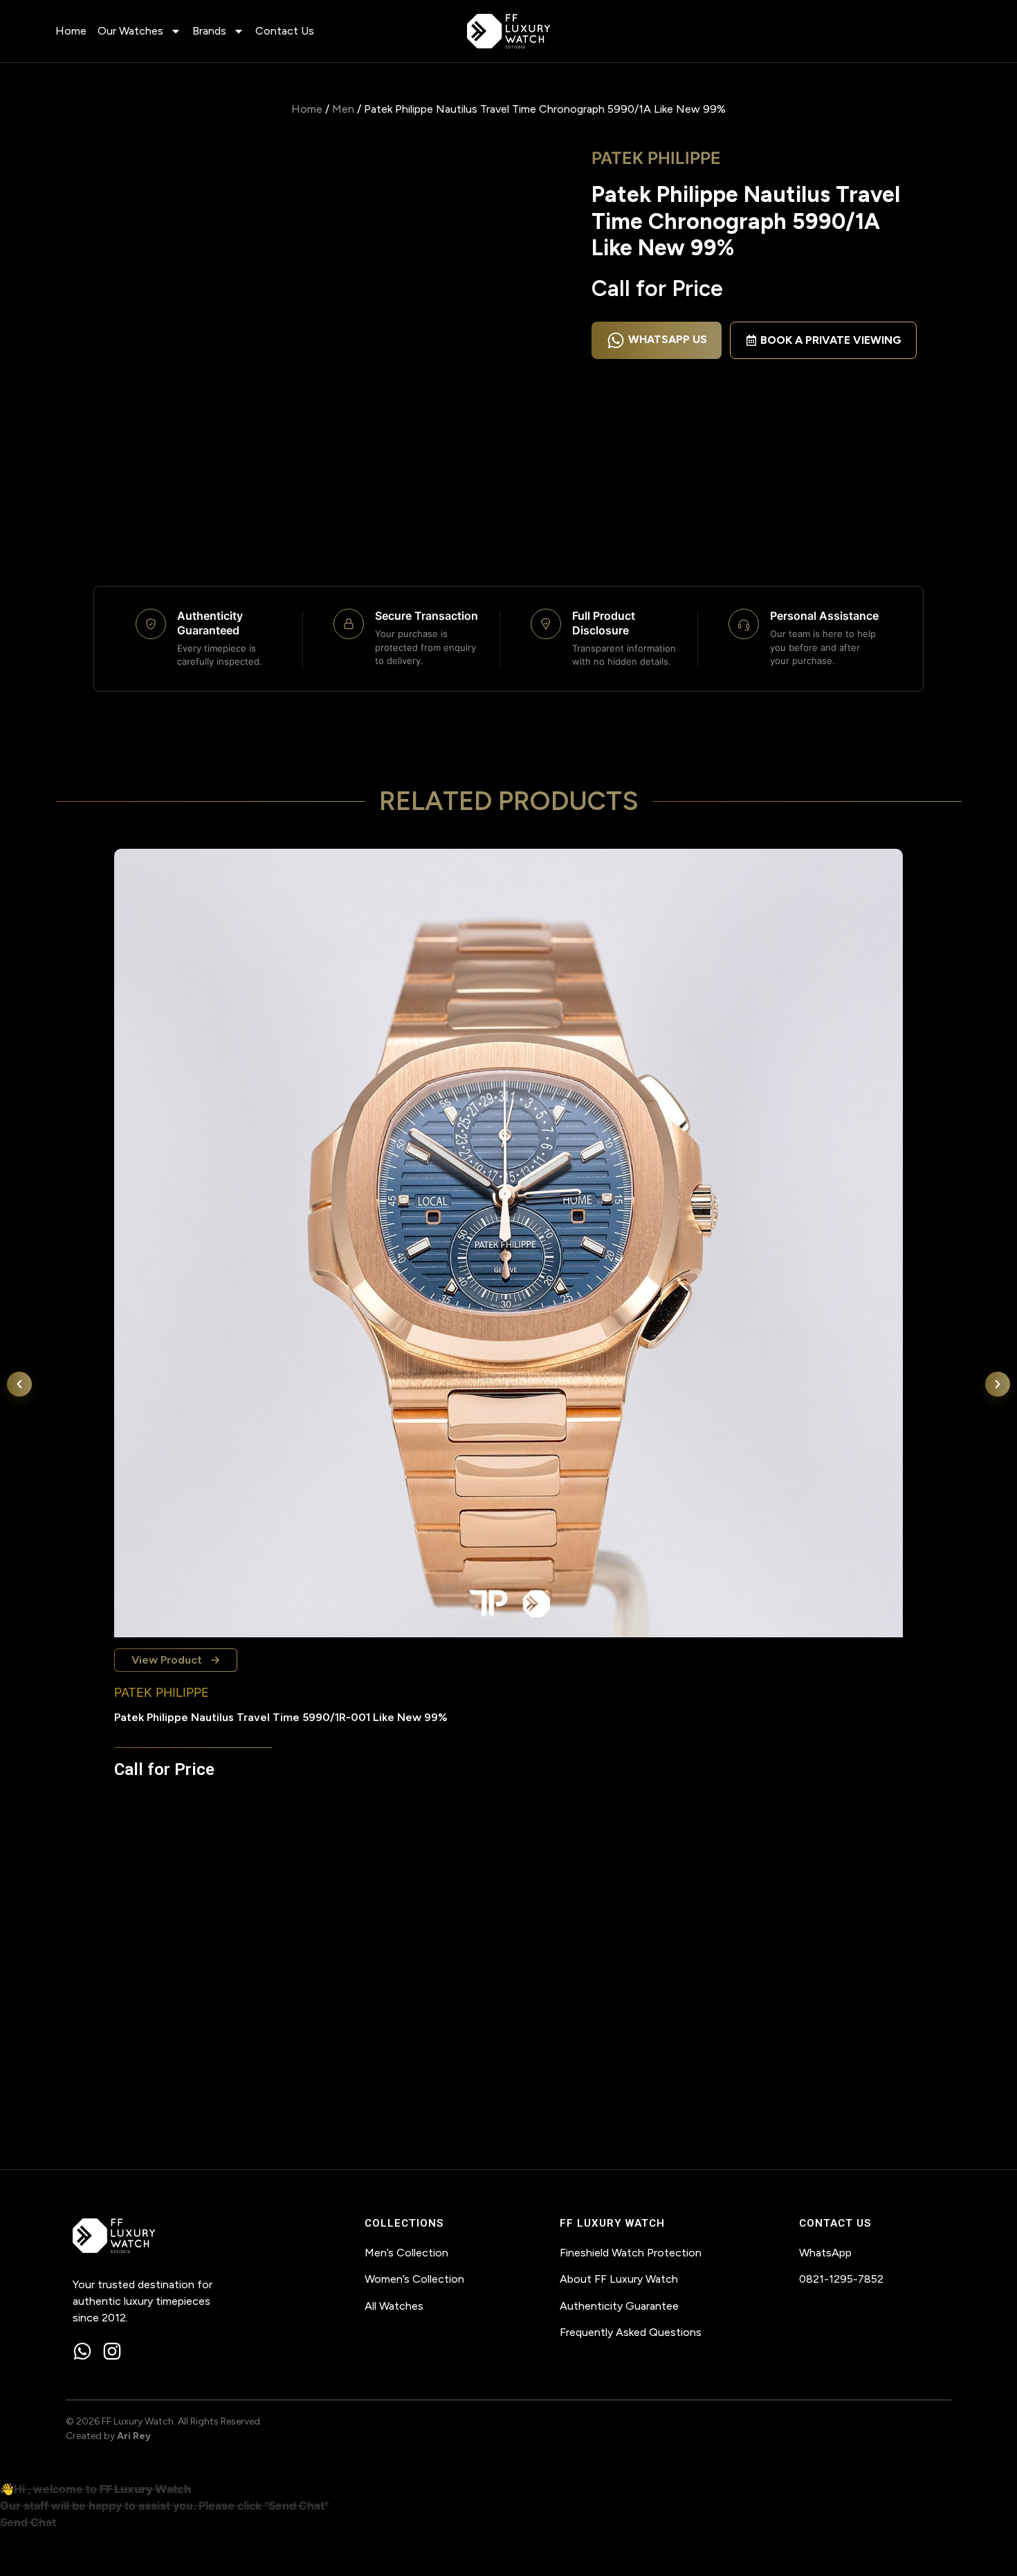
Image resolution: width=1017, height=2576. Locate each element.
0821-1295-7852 (841, 2279)
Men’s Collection (406, 2253)
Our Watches (130, 31)
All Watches (394, 2306)
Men (343, 109)
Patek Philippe (656, 158)
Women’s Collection (414, 2279)
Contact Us (285, 31)
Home (71, 31)
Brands (209, 31)
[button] (19, 1384)
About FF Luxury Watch (619, 2279)
